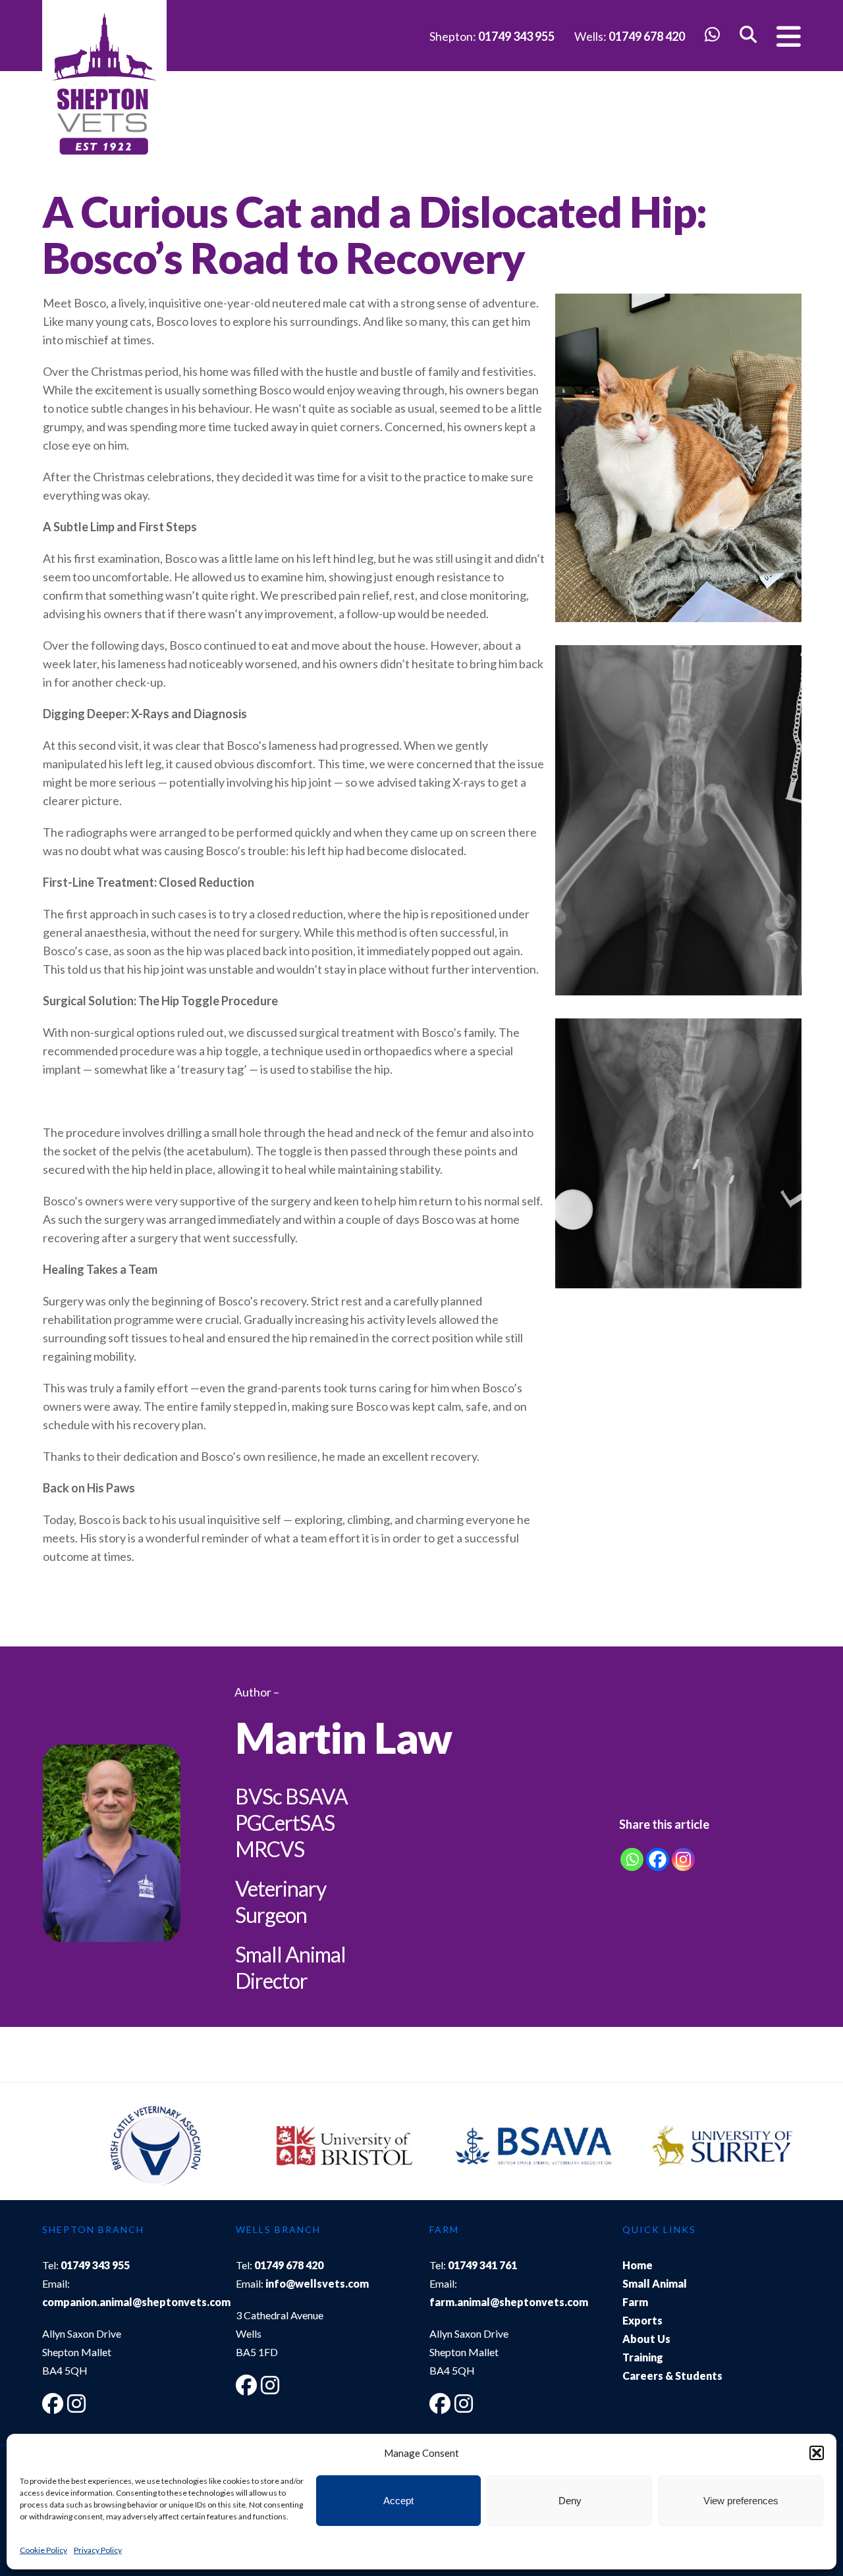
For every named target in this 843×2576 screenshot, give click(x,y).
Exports (642, 2320)
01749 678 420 (647, 36)
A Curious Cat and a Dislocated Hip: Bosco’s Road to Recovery (374, 234)
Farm (635, 2302)
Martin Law (343, 1737)
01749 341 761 (482, 2265)
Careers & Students (672, 2376)
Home (638, 2265)
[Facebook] (658, 1859)
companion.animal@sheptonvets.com (136, 2302)
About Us (646, 2339)
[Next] (778, 2148)
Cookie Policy (43, 2550)
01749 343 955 (516, 36)
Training (643, 2357)
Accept (398, 2501)
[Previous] (65, 2148)
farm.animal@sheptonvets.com (509, 2302)
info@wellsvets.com (317, 2283)
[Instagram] (683, 1859)
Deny (570, 2501)
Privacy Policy (98, 2550)
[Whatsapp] (632, 1859)
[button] (817, 2453)
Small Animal (655, 2283)
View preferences (741, 2501)
